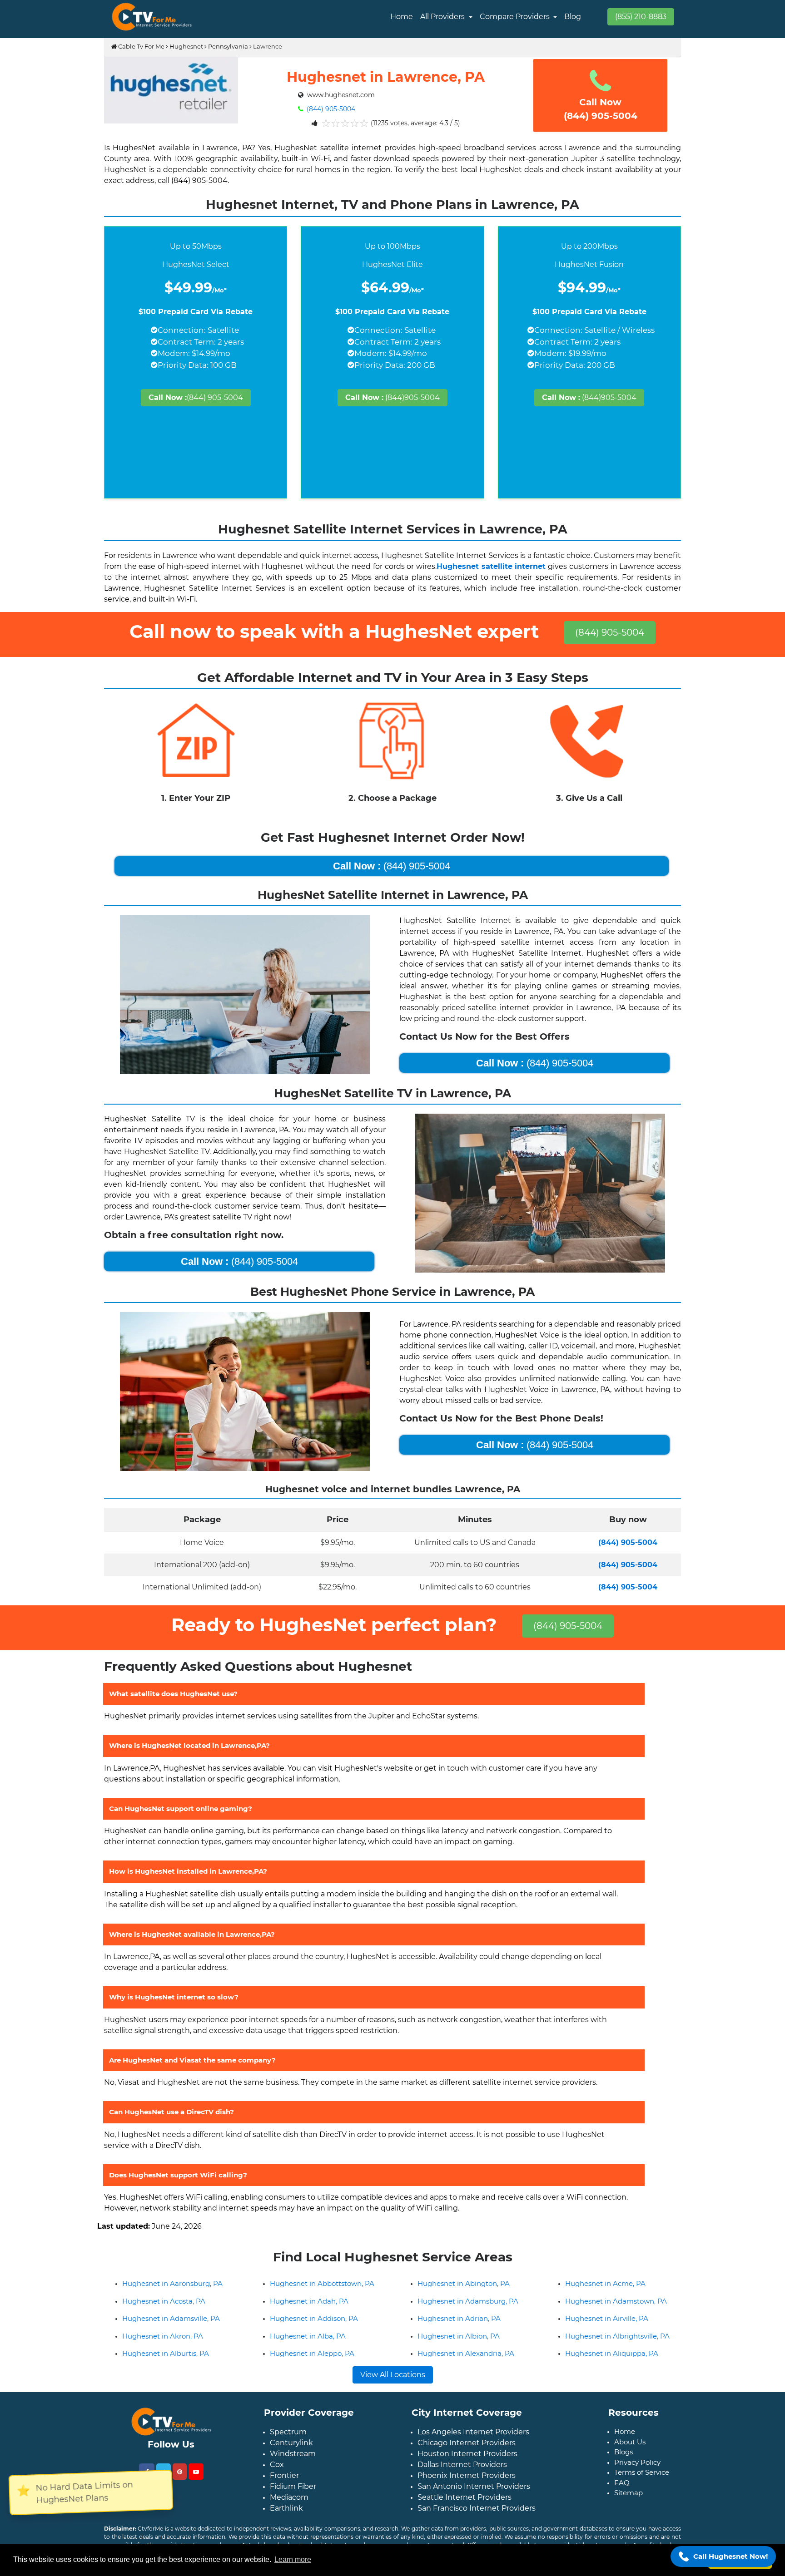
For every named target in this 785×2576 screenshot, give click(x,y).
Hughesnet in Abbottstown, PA (322, 2298)
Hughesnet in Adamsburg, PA (468, 2316)
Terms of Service (642, 2487)
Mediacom (289, 2512)
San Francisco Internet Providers (477, 2523)
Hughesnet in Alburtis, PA (166, 2368)
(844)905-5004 (392, 397)
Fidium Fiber (293, 2501)
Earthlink (286, 2523)
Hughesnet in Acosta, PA (164, 2316)
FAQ (622, 2497)
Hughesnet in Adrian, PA (459, 2333)
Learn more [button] (293, 2559)
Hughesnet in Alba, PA (308, 2351)
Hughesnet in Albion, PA (459, 2351)
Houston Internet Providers (467, 2468)
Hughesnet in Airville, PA (607, 2333)
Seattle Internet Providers (465, 2512)
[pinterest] (180, 2486)
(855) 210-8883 (641, 17)
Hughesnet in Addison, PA (314, 2333)
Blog (573, 17)
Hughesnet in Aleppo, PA (312, 2368)
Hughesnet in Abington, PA (464, 2298)
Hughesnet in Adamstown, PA (616, 2316)
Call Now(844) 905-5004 (601, 109)
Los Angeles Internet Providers (473, 2446)
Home (402, 17)
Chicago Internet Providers (467, 2457)
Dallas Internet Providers (462, 2479)
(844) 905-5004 (330, 109)
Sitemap (628, 2507)
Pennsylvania (228, 46)
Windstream (293, 2468)
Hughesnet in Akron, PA (163, 2351)
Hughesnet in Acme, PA (605, 2298)
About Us (630, 2456)
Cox (277, 2479)
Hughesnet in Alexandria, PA (466, 2368)
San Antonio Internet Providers (474, 2501)
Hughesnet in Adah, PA (309, 2316)
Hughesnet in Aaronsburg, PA (172, 2298)
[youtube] (196, 2486)
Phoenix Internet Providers (467, 2490)
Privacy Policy (637, 2477)
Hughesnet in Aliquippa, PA (612, 2368)
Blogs (624, 2466)
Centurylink (291, 2457)
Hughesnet (186, 46)
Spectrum (288, 2446)
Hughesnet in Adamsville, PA (171, 2333)
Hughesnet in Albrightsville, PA (617, 2351)
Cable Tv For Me (141, 46)
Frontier (284, 2490)
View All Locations (393, 2389)
